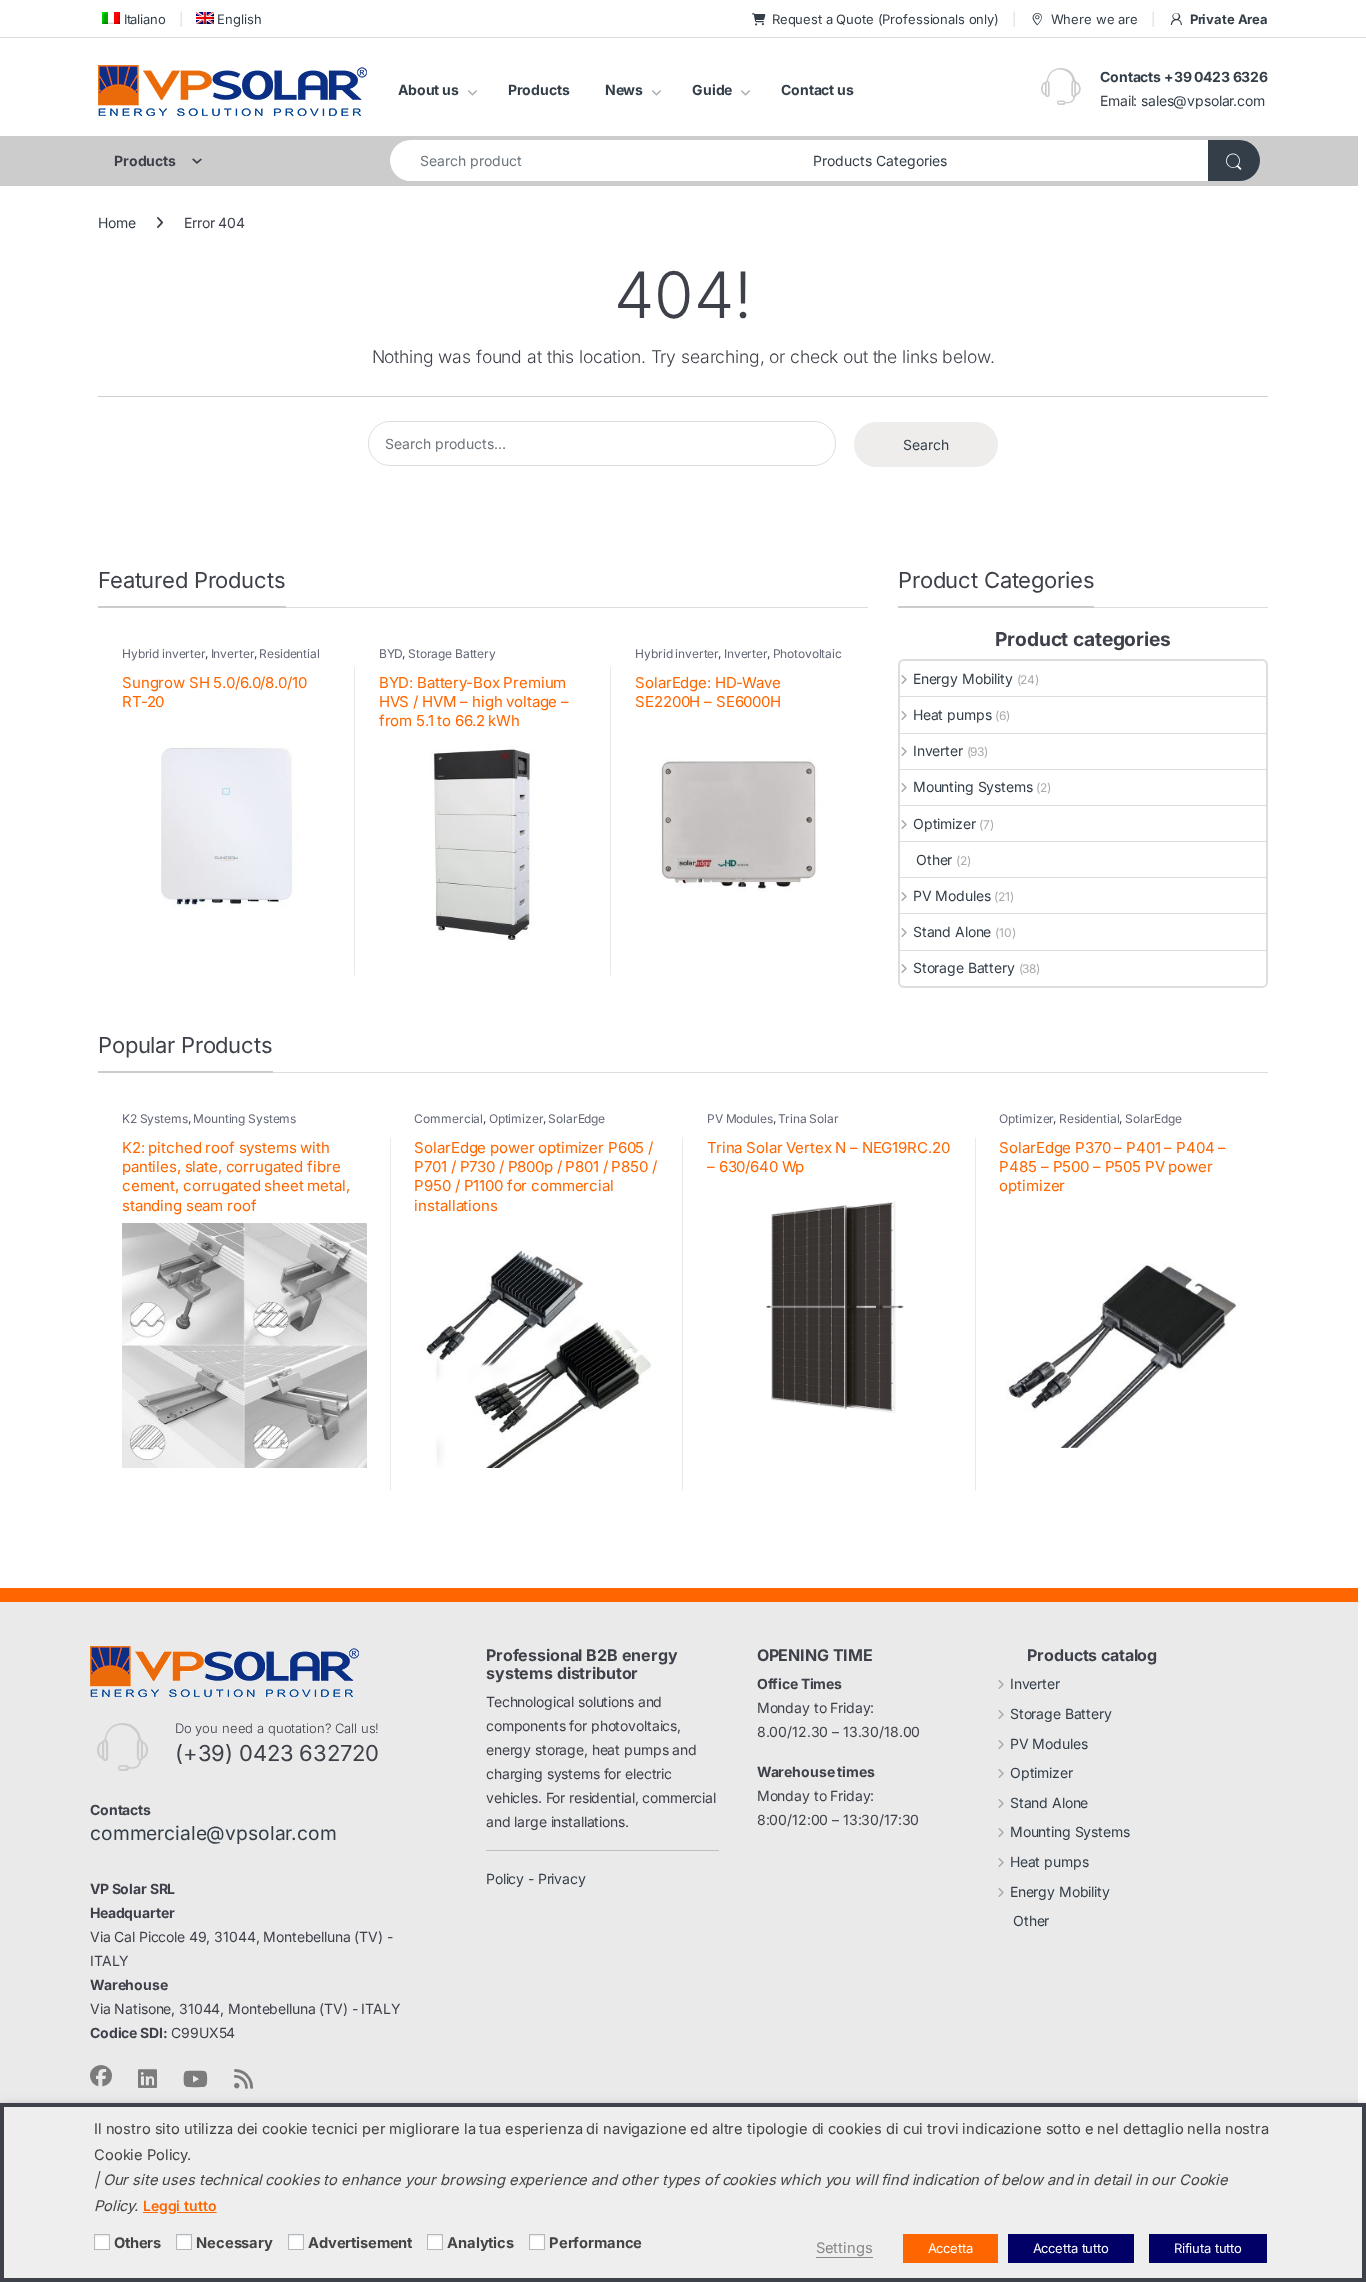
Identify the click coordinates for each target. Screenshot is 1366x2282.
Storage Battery (452, 653)
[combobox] (596, 160)
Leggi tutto (179, 2205)
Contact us (817, 89)
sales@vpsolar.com (1203, 100)
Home (116, 222)
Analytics (480, 2243)
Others (137, 2243)
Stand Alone (952, 931)
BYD (391, 653)
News (624, 89)
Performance (595, 2243)
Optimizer (944, 823)
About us (428, 89)
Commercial (448, 1118)
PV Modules (951, 895)
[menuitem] (132, 18)
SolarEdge (576, 1118)
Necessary (234, 2243)
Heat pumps (952, 714)
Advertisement (360, 2243)
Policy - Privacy (536, 1878)
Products (539, 89)
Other (934, 859)
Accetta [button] (950, 2248)
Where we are (1094, 19)
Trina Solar (808, 1118)
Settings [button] (844, 2248)
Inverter (232, 653)
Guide (712, 89)
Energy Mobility (963, 678)
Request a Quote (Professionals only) (885, 19)
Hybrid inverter (163, 653)
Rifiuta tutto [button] (1208, 2248)
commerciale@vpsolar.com (213, 1833)
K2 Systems (155, 1118)
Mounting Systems (973, 786)
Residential (1089, 1118)
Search (926, 444)
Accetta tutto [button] (1071, 2248)
